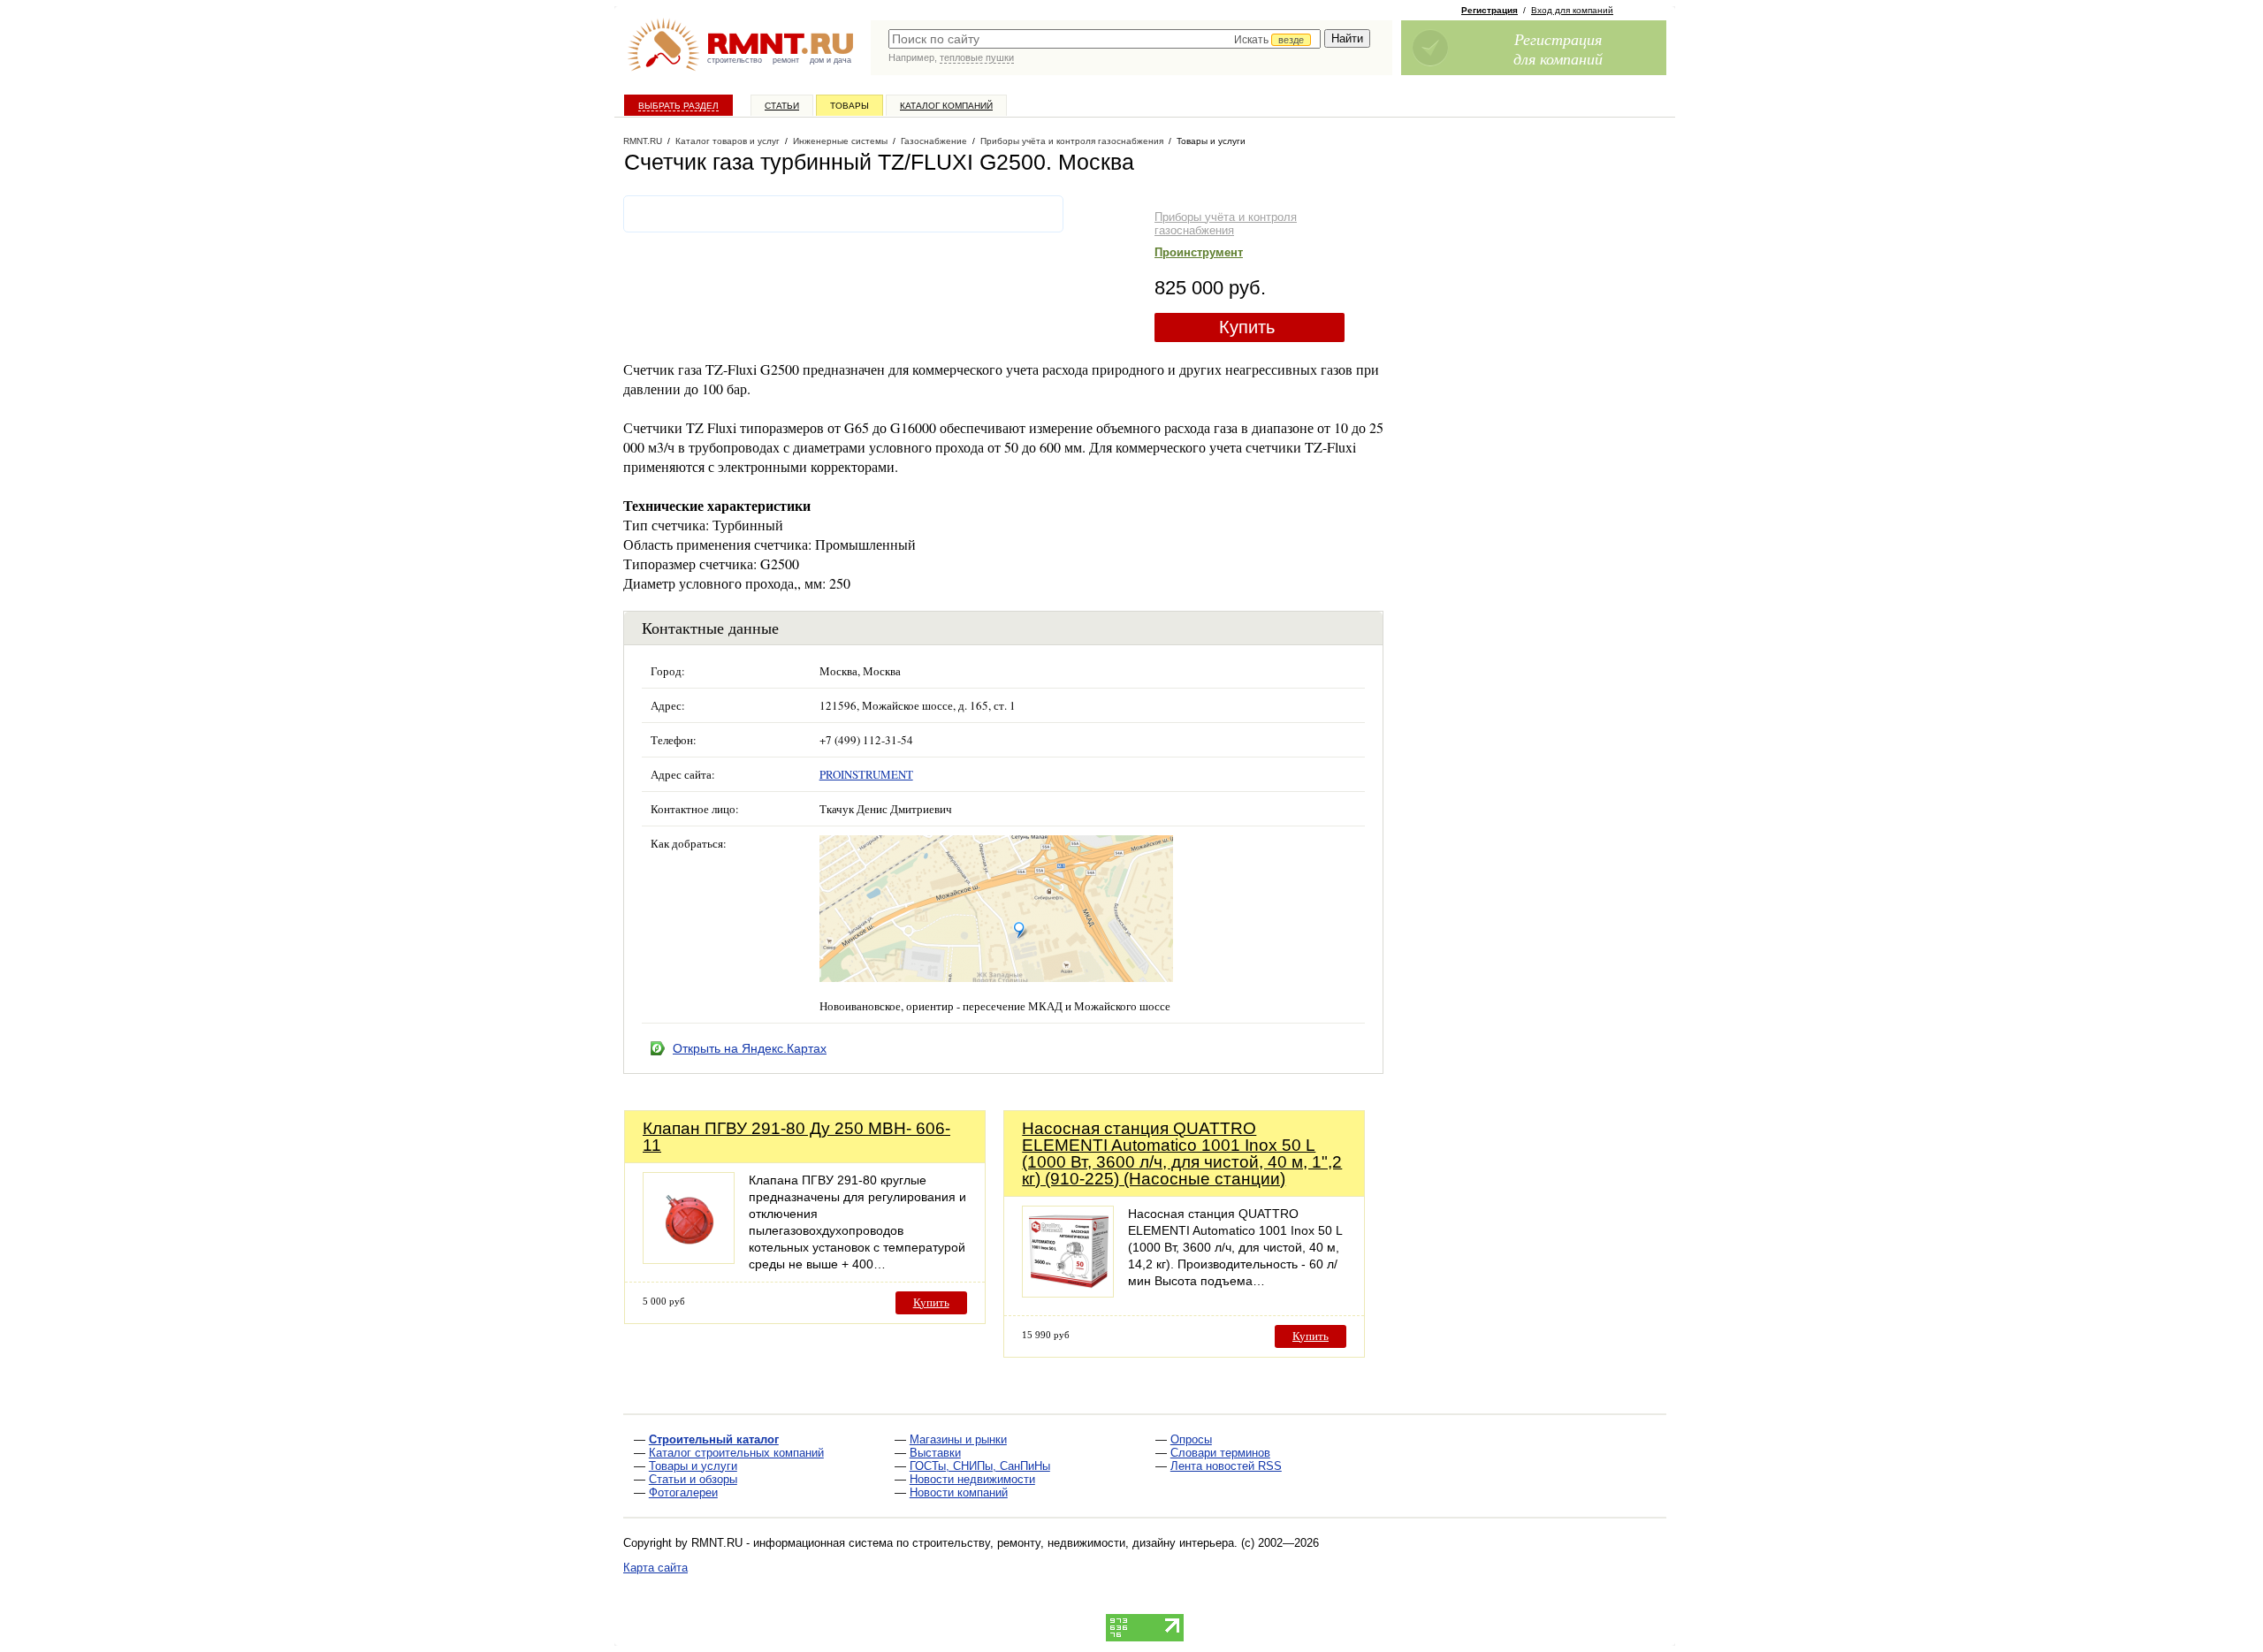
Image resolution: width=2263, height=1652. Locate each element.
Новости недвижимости (972, 1479)
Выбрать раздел (678, 106)
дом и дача (831, 60)
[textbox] (1105, 39)
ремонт (786, 60)
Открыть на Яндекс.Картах (750, 1048)
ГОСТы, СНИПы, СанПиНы (980, 1466)
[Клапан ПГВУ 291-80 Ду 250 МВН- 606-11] (689, 1259)
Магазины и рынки (958, 1439)
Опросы (1191, 1439)
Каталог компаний (946, 106)
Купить (1247, 327)
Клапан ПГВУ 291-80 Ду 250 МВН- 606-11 (796, 1137)
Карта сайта (655, 1568)
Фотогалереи (683, 1492)
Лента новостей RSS (1226, 1466)
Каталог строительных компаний (736, 1453)
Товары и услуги (693, 1466)
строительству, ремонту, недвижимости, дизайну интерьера (1073, 1543)
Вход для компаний (1572, 10)
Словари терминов (1220, 1453)
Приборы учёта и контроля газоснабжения (1226, 224)
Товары (850, 106)
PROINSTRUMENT (866, 774)
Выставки (935, 1453)
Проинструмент (1199, 252)
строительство (735, 60)
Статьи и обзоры (693, 1479)
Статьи (782, 106)
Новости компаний (959, 1492)
